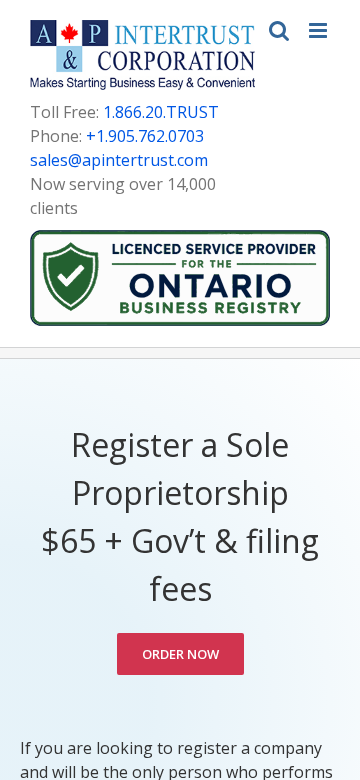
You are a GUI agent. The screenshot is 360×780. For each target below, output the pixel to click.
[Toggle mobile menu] (319, 30)
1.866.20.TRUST (161, 112)
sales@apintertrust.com (119, 160)
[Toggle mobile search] (279, 30)
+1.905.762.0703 (145, 136)
